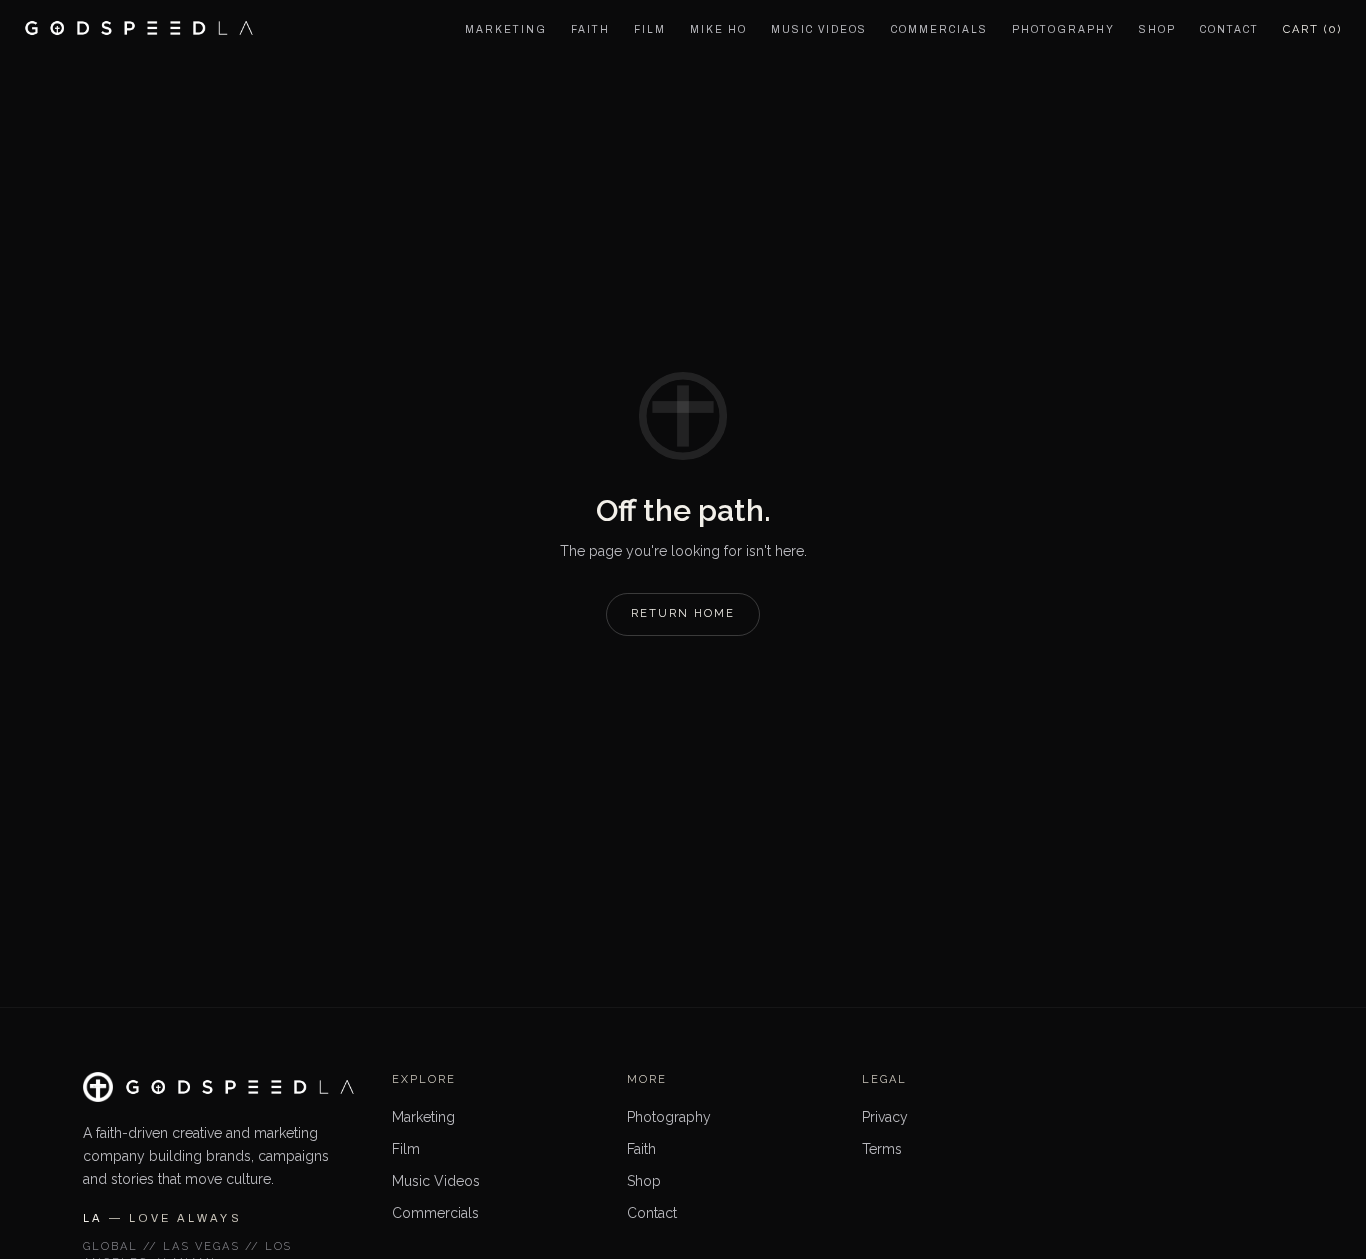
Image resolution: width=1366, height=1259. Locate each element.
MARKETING (506, 29)
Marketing (423, 1117)
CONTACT (1229, 29)
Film (406, 1149)
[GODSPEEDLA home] (139, 28)
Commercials (435, 1213)
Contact (652, 1213)
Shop (644, 1181)
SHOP (1157, 29)
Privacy (885, 1117)
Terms (882, 1149)
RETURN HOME (683, 613)
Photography (669, 1117)
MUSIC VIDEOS (819, 29)
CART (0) (1312, 29)
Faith (641, 1149)
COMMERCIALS (939, 29)
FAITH (590, 29)
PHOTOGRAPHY (1063, 29)
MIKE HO (718, 29)
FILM (650, 29)
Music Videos (436, 1181)
